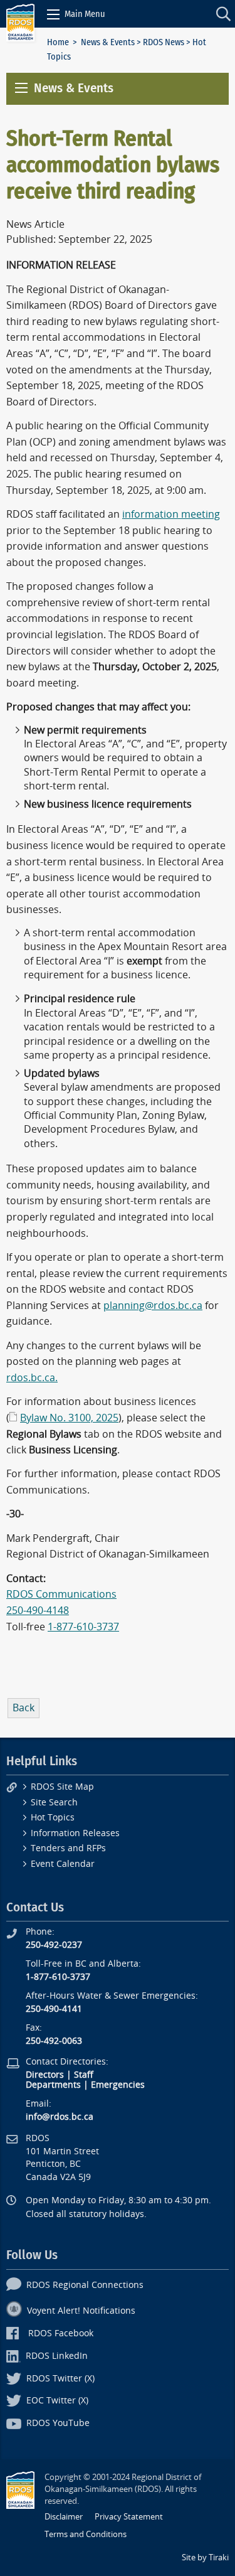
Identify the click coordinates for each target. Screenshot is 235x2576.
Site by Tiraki (205, 2557)
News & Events (108, 42)
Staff (84, 2075)
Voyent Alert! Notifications (81, 2311)
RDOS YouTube (58, 2423)
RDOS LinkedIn (57, 2356)
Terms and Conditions (86, 2534)
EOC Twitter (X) (57, 2401)
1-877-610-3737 (83, 1627)
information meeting (171, 514)
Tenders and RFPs (68, 1848)
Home (58, 42)
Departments (53, 2085)
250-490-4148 (38, 1611)
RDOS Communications (61, 1594)
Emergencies (118, 2085)
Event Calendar (63, 1864)
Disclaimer (64, 2517)
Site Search (54, 1803)
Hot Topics (53, 1818)
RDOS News (164, 42)
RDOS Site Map (62, 1787)
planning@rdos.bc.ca (153, 1306)
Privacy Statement (129, 2517)
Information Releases (75, 1833)
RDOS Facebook (61, 2333)
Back (23, 1708)
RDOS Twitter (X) (60, 2379)
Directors (45, 2075)
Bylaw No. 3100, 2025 (69, 1418)
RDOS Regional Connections (85, 2285)
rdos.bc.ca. (32, 1378)
